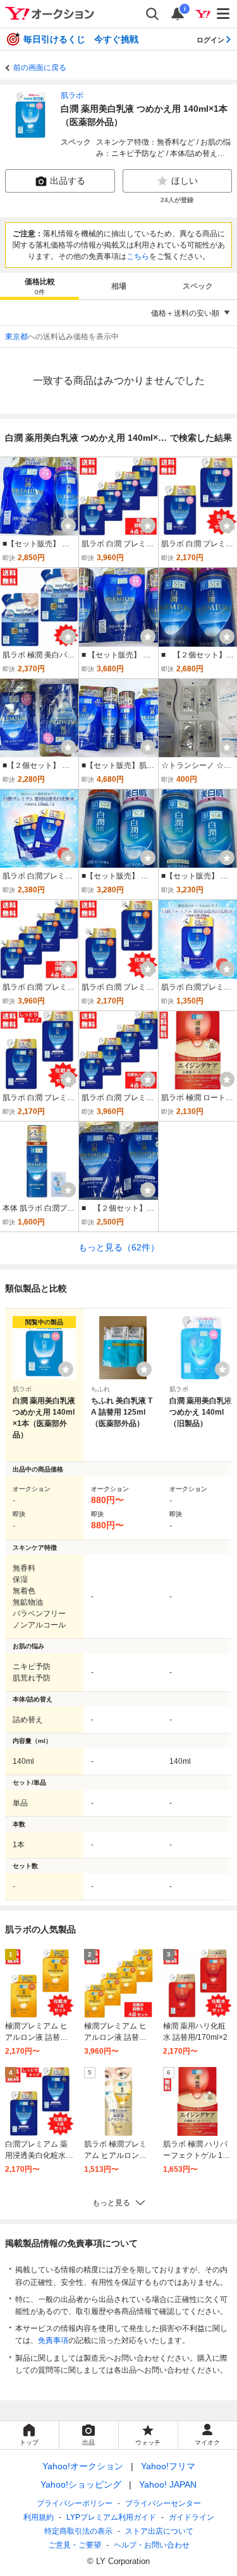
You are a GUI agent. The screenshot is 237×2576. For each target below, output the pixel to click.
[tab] (39, 286)
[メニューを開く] (224, 14)
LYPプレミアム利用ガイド (111, 2517)
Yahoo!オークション (83, 2466)
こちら (138, 256)
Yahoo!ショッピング (81, 2484)
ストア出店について (159, 2531)
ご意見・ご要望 (75, 2545)
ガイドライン (191, 2517)
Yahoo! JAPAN (168, 2484)
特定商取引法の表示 (78, 2531)
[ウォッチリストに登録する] (66, 1369)
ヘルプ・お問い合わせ (152, 2545)
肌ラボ (72, 95)
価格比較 (40, 286)
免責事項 (53, 2340)
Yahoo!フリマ (168, 2466)
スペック (198, 286)
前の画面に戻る (40, 68)
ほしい (185, 181)
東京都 (16, 337)
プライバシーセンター (163, 2503)
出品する (68, 181)
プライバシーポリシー (75, 2503)
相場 (119, 286)
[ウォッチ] (68, 525)
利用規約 (39, 2517)
